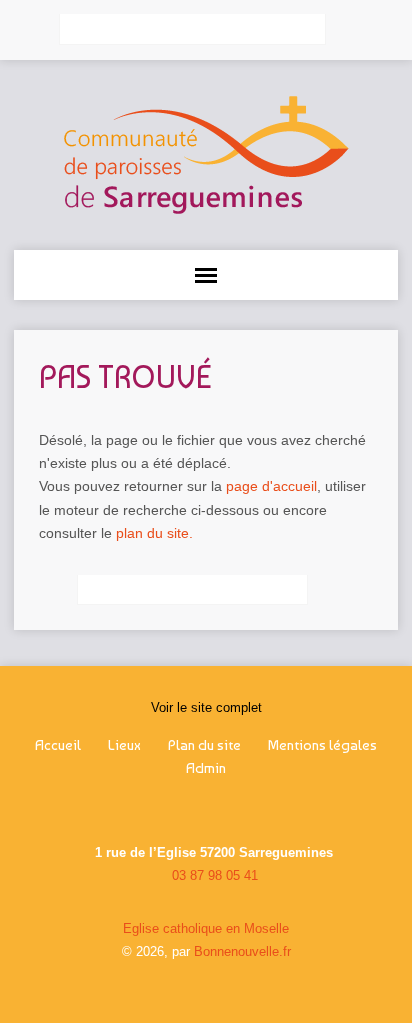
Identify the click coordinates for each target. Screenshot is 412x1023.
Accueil (58, 745)
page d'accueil (271, 486)
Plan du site (204, 745)
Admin (206, 768)
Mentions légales (322, 745)
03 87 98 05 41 (215, 875)
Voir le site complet (206, 707)
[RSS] (166, 809)
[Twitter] (218, 809)
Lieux (124, 745)
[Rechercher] (348, 30)
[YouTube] (244, 809)
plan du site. (154, 533)
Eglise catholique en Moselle (206, 928)
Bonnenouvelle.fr (242, 951)
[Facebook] (192, 809)
